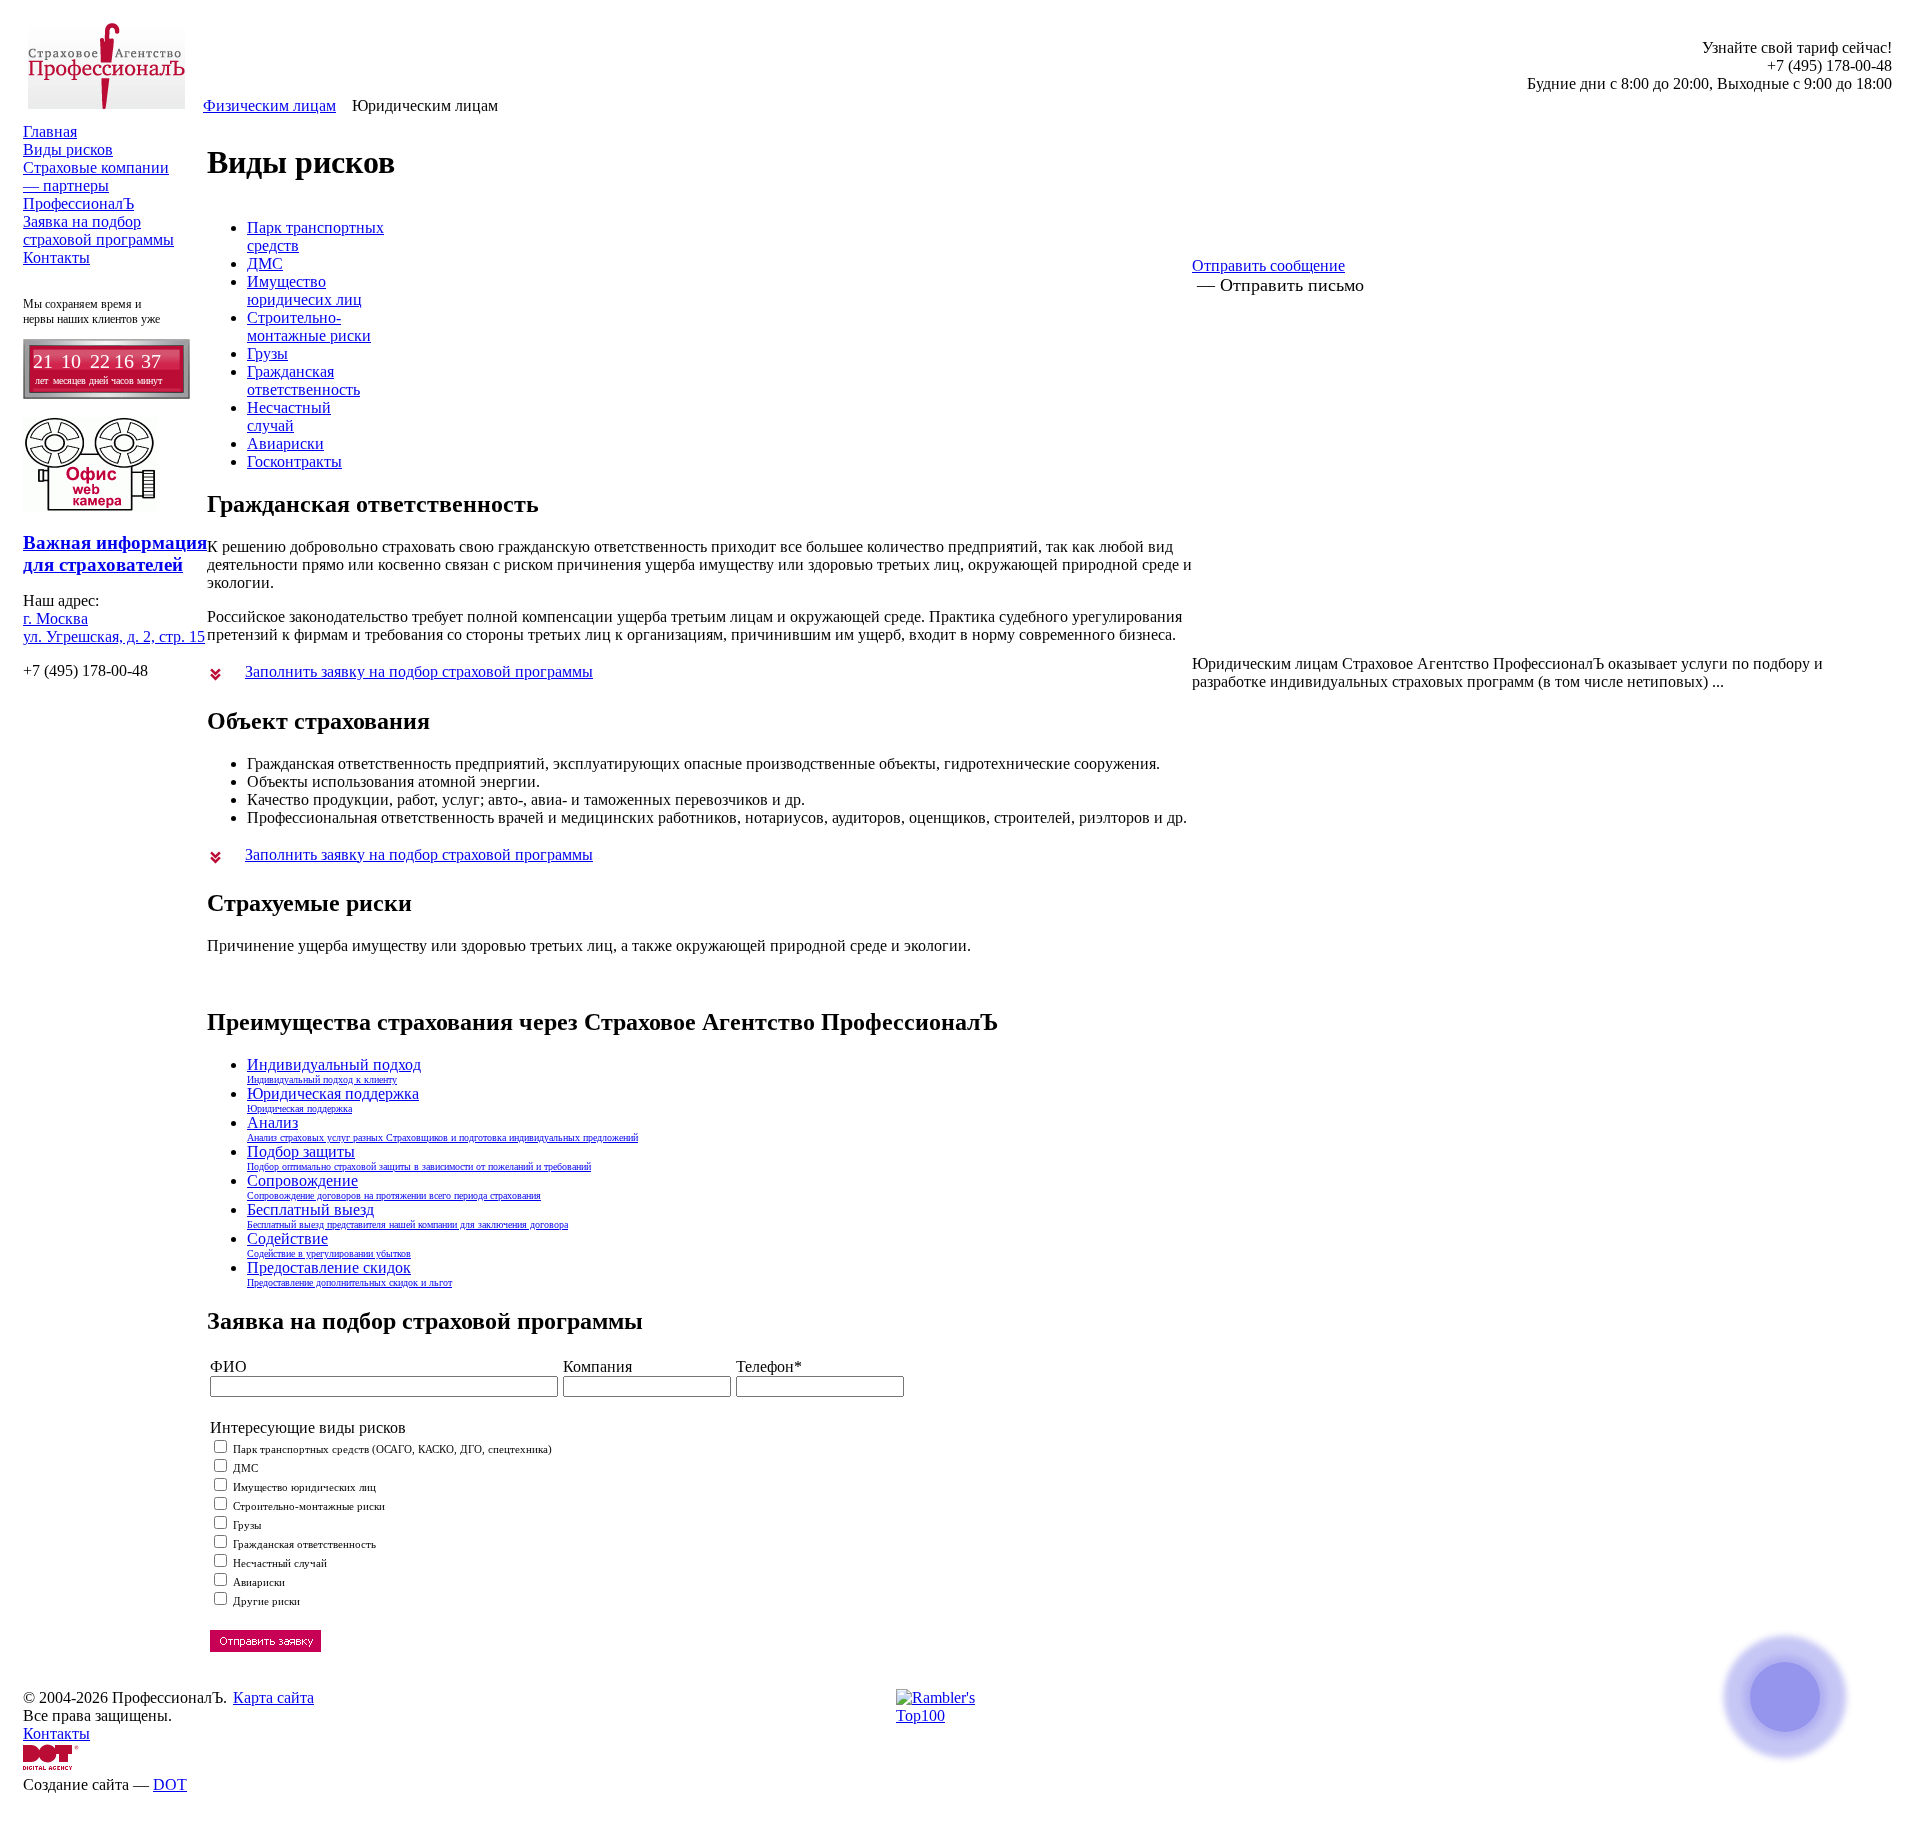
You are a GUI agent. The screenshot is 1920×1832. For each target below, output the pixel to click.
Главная (50, 131)
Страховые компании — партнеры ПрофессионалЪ (96, 185)
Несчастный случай (278, 1563)
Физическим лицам (269, 105)
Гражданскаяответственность (303, 380)
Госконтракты (294, 461)
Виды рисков (68, 149)
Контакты (56, 257)
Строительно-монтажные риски (309, 326)
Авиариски (285, 443)
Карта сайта (273, 1697)
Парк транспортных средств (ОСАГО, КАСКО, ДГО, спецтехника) (391, 1449)
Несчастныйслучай (289, 416)
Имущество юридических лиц (303, 1487)
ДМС (265, 263)
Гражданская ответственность (303, 1544)
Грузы (267, 353)
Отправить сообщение (1268, 265)
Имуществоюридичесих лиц (304, 290)
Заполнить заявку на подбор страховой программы (419, 671)
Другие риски (265, 1601)
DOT (170, 1784)
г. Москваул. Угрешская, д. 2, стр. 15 (114, 627)
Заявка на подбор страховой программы (98, 230)
